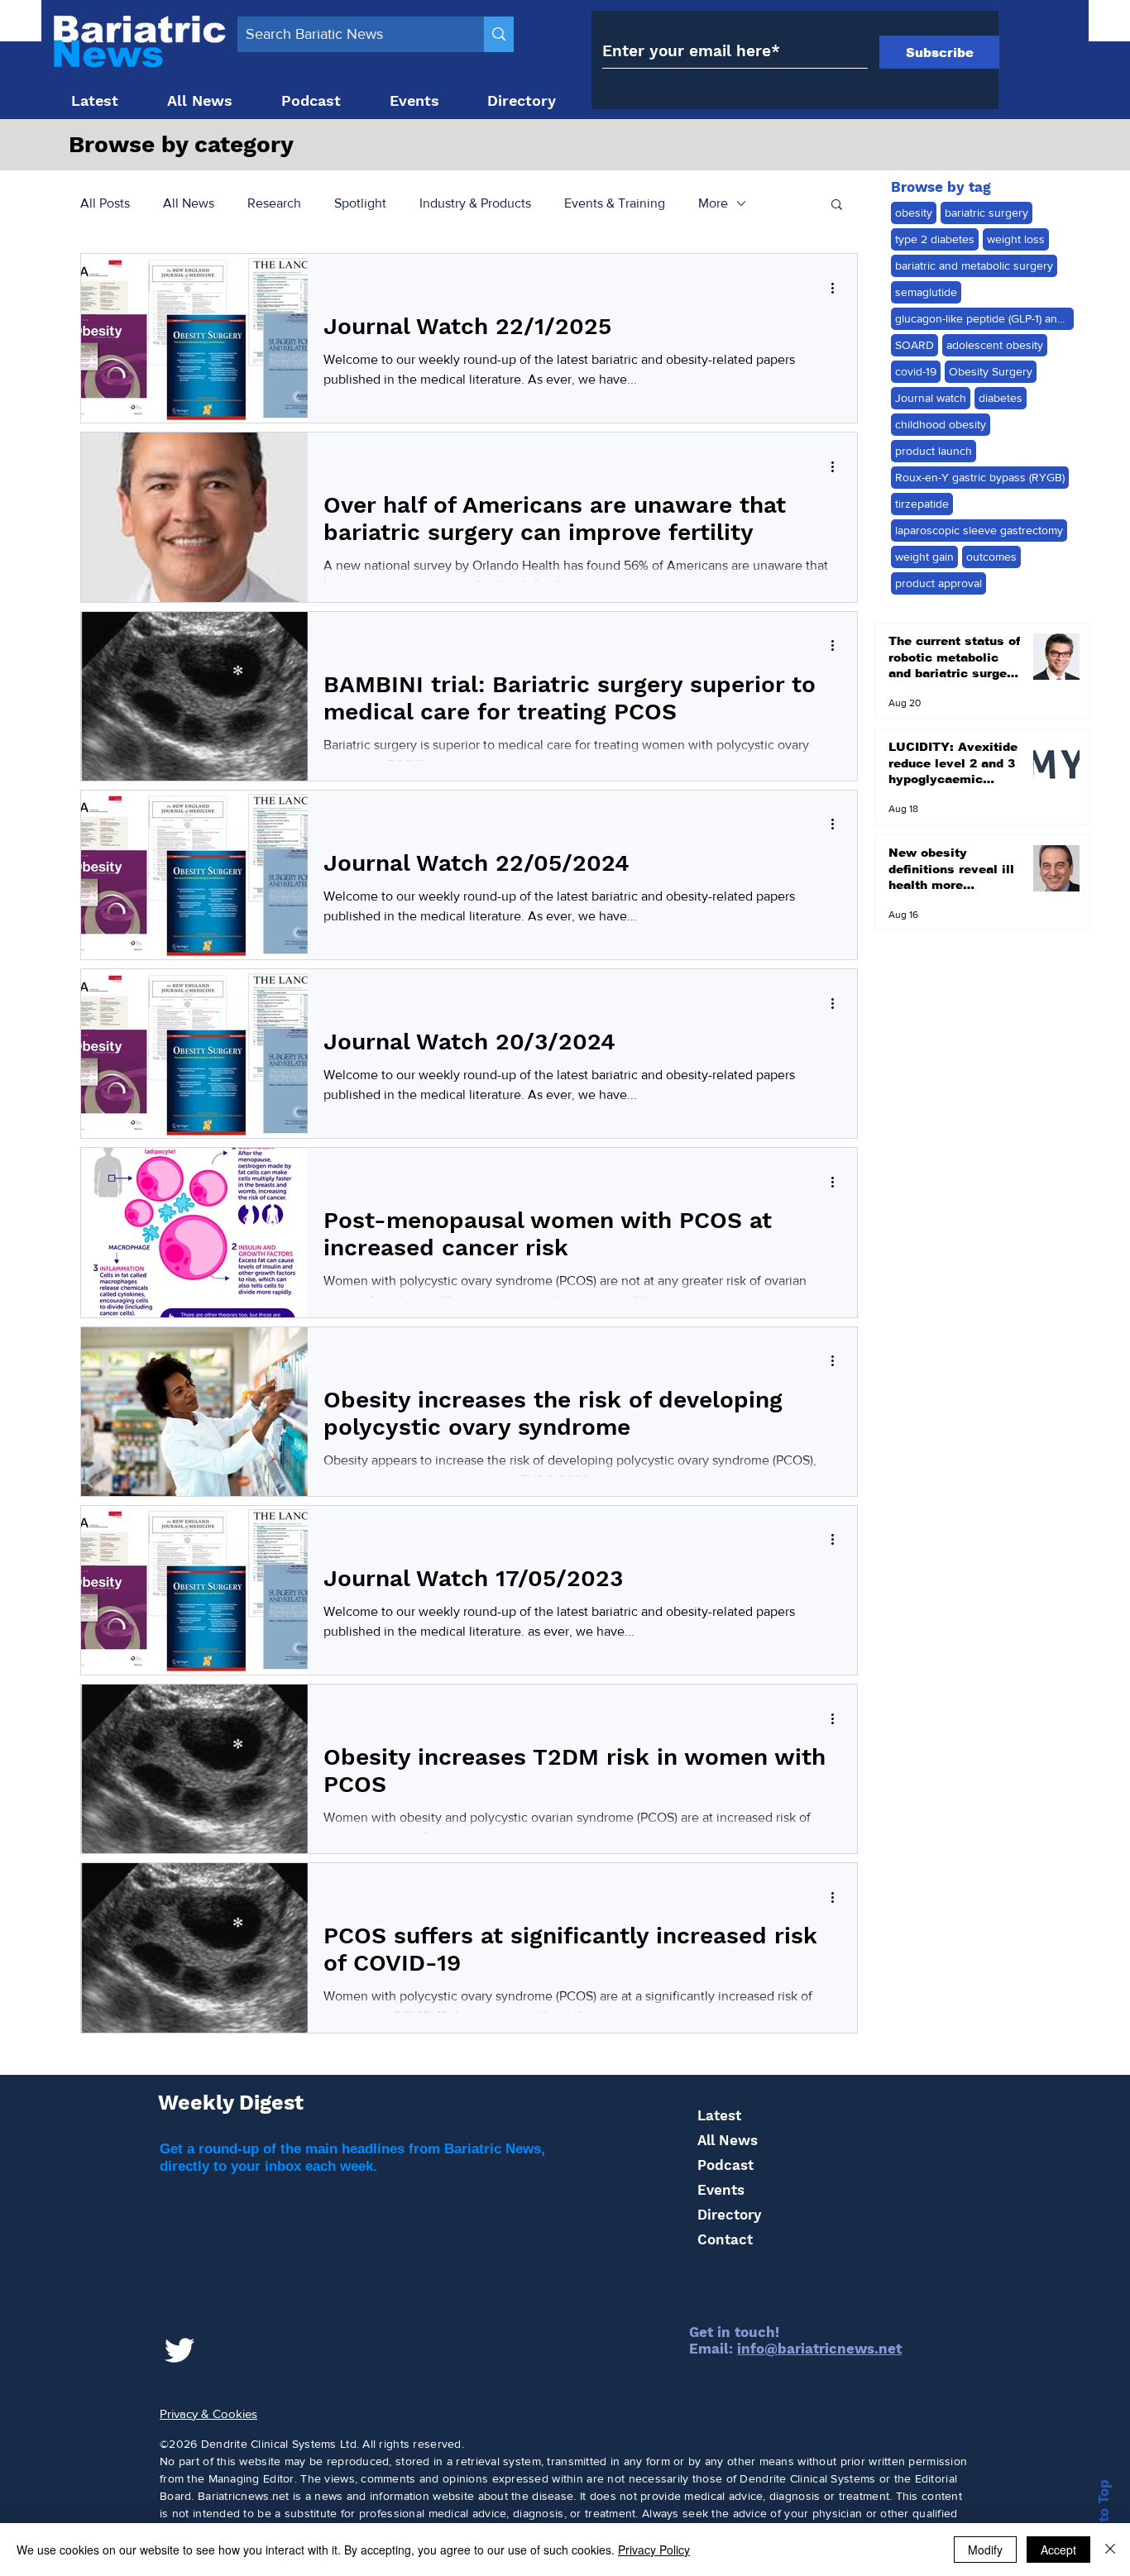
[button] (837, 206)
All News (189, 203)
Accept (1058, 2550)
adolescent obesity (995, 345)
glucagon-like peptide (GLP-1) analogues (984, 318)
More (713, 203)
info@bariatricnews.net (819, 2349)
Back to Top (1104, 2521)
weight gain (924, 557)
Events (721, 2190)
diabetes (1001, 398)
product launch (934, 451)
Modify (985, 2550)
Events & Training (615, 203)
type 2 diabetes (935, 239)
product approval (938, 583)
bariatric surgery (986, 213)
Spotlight (360, 203)
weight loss (1016, 239)
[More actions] (838, 288)
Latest (719, 2115)
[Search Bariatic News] (499, 34)
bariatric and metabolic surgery (974, 265)
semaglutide (926, 292)
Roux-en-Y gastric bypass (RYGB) (980, 477)
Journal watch (931, 398)
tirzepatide (922, 504)
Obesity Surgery (991, 371)
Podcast (725, 2165)
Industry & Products (475, 203)
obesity (914, 213)
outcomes (991, 557)
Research (274, 203)
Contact (725, 2239)
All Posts (105, 203)
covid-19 (916, 371)
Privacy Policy (654, 2550)
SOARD (915, 345)
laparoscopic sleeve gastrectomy (979, 530)
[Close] (1110, 2550)
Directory (729, 2215)
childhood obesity (941, 424)
